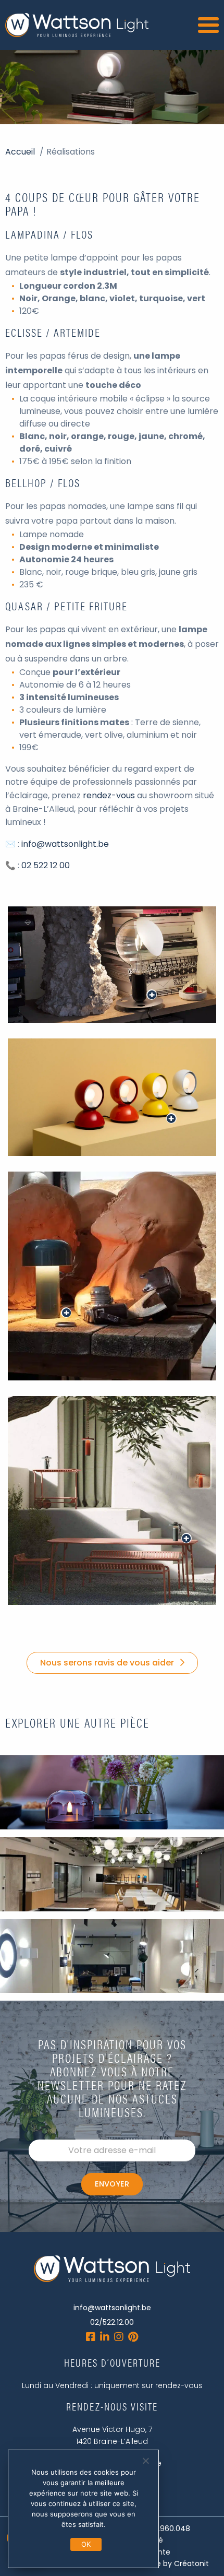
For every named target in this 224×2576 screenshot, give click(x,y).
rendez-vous (109, 795)
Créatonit (191, 2563)
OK (86, 2544)
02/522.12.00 (112, 2322)
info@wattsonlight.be (65, 844)
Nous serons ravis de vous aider (107, 1663)
